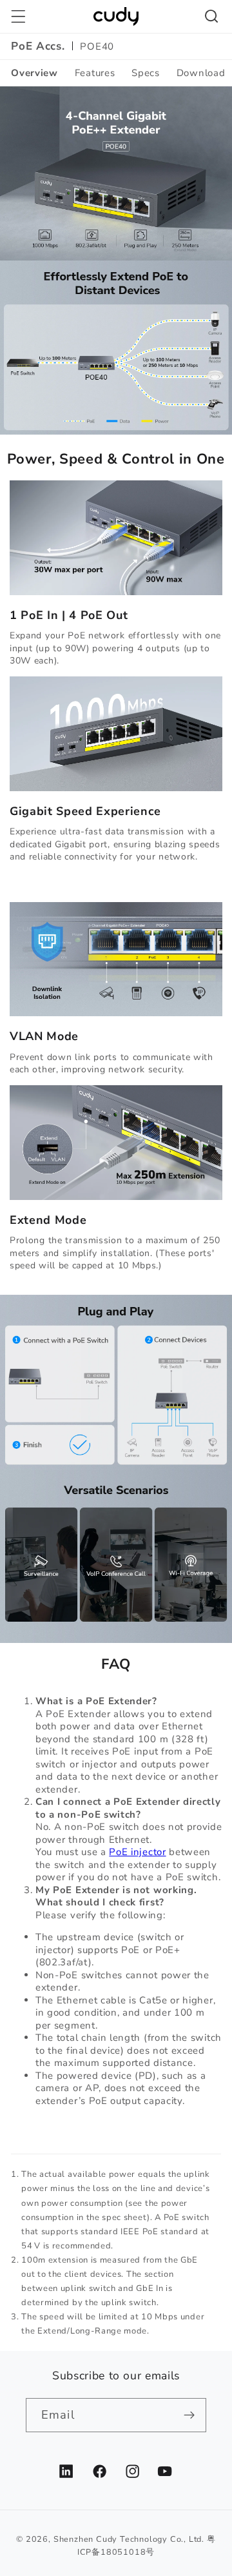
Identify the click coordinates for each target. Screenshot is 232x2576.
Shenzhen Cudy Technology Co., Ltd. (129, 2539)
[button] (18, 16)
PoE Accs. (38, 46)
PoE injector (137, 1852)
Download (201, 73)
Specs (145, 73)
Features (95, 73)
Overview (34, 73)
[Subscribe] (189, 2415)
